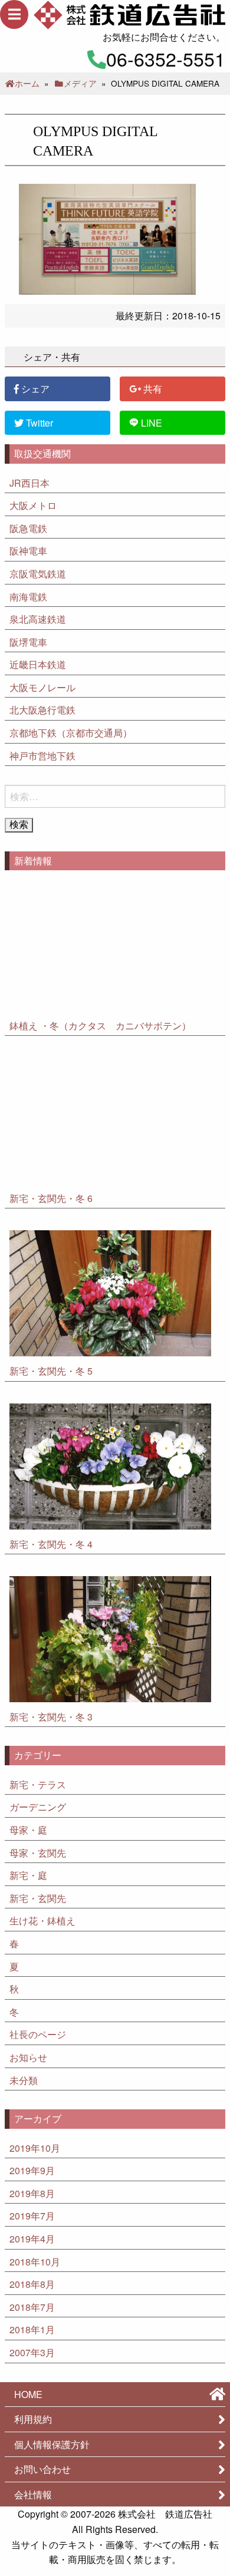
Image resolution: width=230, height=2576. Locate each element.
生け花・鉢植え (42, 1921)
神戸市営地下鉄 (42, 756)
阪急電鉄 (28, 528)
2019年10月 (35, 2148)
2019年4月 (32, 2239)
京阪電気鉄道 (38, 574)
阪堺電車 (28, 642)
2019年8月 (32, 2193)
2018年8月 (32, 2284)
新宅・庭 (28, 1875)
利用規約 (33, 2419)
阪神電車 (28, 551)
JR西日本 (29, 483)
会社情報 (33, 2494)
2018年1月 (32, 2329)
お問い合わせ (42, 2469)
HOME (28, 2394)
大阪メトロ (33, 505)
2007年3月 (32, 2352)
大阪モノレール (42, 687)
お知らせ (28, 2057)
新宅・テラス (38, 1784)
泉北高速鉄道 (38, 619)
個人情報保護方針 (52, 2444)
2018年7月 (32, 2307)
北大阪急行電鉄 (42, 710)
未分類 (24, 2080)
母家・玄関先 (38, 1853)
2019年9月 (32, 2170)
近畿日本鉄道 (38, 664)
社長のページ (38, 2034)
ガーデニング (38, 1807)
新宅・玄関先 (38, 1898)
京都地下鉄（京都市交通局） (71, 733)
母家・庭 (28, 1830)
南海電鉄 (28, 597)
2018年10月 (35, 2262)
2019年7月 (32, 2216)
